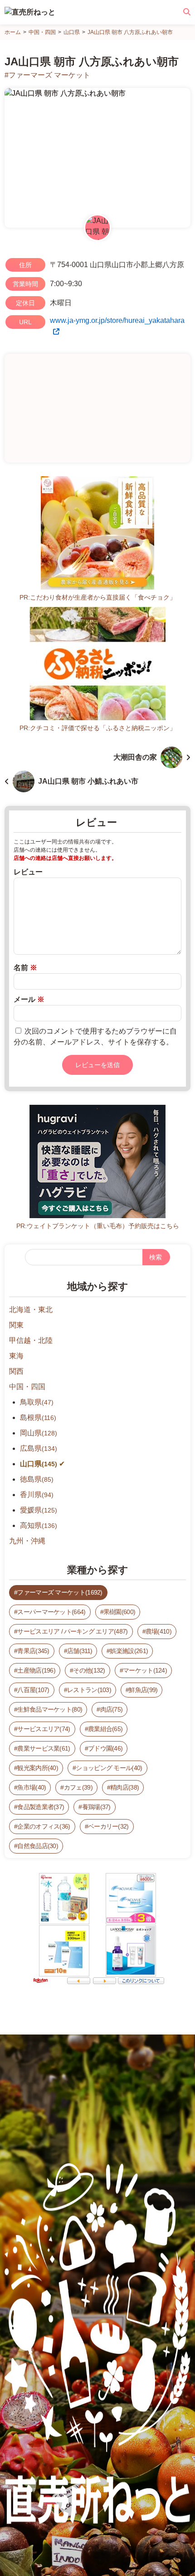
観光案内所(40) (38, 1768)
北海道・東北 (31, 1310)
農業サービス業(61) (44, 1748)
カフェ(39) (78, 1787)
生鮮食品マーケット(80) (50, 1709)
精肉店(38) (124, 1787)
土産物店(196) (36, 1670)
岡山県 (39, 1433)
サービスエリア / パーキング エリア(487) (72, 1631)
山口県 (39, 1464)
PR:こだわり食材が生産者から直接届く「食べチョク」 (98, 597)
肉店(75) (112, 1709)
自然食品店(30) (38, 1846)
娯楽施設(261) (129, 1651)
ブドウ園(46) (105, 1748)
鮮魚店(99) (143, 1690)
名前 (25, 968)
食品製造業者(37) (41, 1807)
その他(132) (89, 1670)
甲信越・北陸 (31, 1340)
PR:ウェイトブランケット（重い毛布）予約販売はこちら (98, 1226)
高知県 (39, 1525)
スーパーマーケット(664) (51, 1612)
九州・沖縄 (27, 1541)
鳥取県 (37, 1402)
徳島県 (37, 1479)
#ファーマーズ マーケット (47, 75)
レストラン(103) (89, 1690)
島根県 (38, 1417)
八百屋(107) (33, 1690)
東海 (16, 1356)
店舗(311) (80, 1651)
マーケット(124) (145, 1670)
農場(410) (158, 1631)
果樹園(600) (119, 1612)
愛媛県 (39, 1510)
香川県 (37, 1495)
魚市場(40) (32, 1787)
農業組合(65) (105, 1729)
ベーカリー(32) (108, 1826)
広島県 (39, 1448)
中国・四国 (27, 1387)
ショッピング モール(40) (109, 1768)
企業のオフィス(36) (44, 1826)
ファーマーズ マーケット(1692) (60, 1592)
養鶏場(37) (96, 1807)
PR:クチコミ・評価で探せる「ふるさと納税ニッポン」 (98, 728)
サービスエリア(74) (44, 1729)
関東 (16, 1325)
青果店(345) (33, 1651)
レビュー (28, 872)
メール (29, 999)
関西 (16, 1371)
